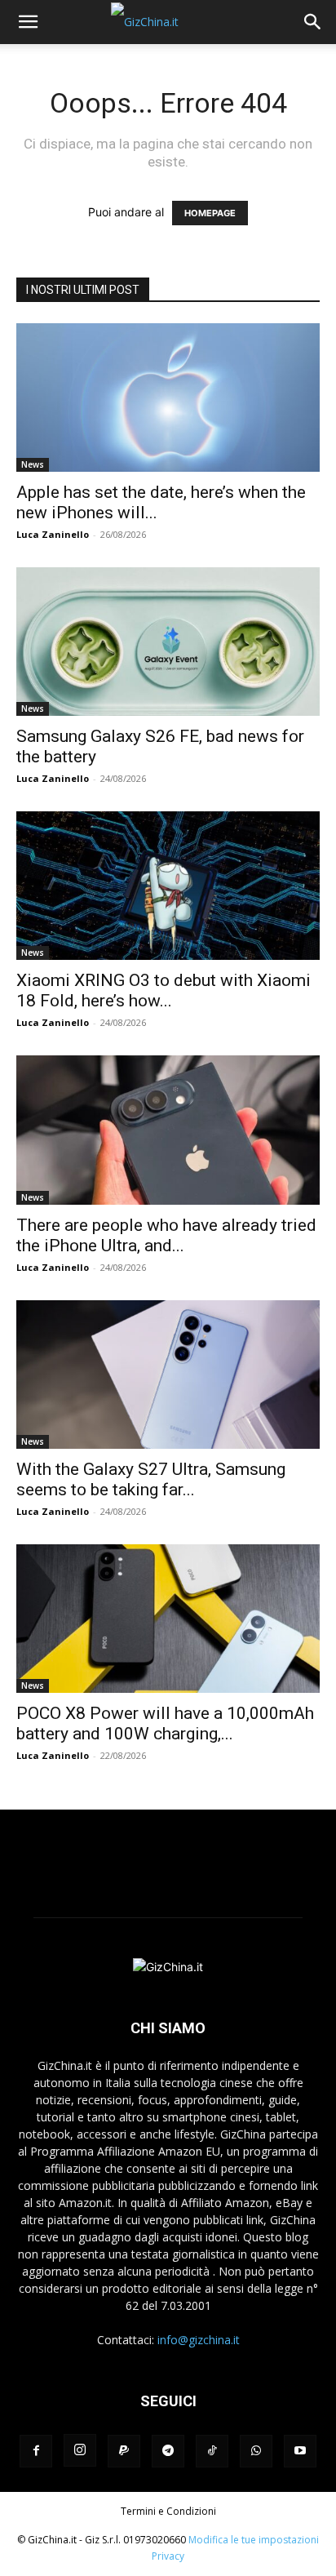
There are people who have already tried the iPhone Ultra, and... (166, 1235)
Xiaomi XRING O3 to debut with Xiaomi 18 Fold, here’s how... (164, 990)
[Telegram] (168, 2451)
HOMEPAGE (210, 213)
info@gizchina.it (199, 2340)
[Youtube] (300, 2451)
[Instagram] (80, 2450)
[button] (28, 22)
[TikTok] (212, 2451)
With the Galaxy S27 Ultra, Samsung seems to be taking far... (151, 1479)
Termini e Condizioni (168, 2511)
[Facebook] (36, 2451)
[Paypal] (124, 2451)
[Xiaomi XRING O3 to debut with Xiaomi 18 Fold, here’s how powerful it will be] (168, 886)
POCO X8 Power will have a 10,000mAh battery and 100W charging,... (165, 1723)
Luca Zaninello (53, 534)
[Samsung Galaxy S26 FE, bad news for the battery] (168, 642)
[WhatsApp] (256, 2451)
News (33, 464)
